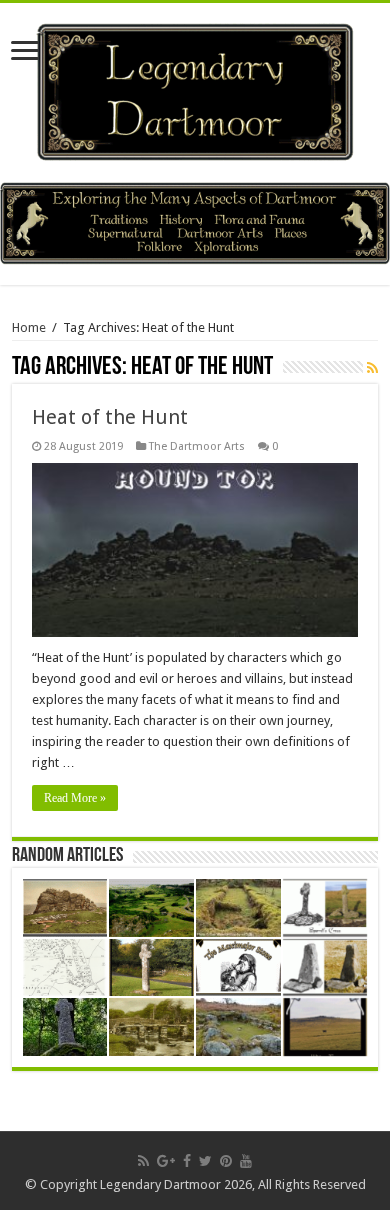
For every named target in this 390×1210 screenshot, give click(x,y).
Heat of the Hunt (110, 417)
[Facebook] (187, 1161)
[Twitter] (205, 1161)
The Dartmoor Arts (197, 446)
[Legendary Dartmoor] (195, 89)
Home (29, 327)
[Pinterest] (226, 1161)
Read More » (75, 798)
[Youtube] (246, 1161)
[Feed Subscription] (372, 368)
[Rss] (143, 1161)
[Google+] (166, 1161)
